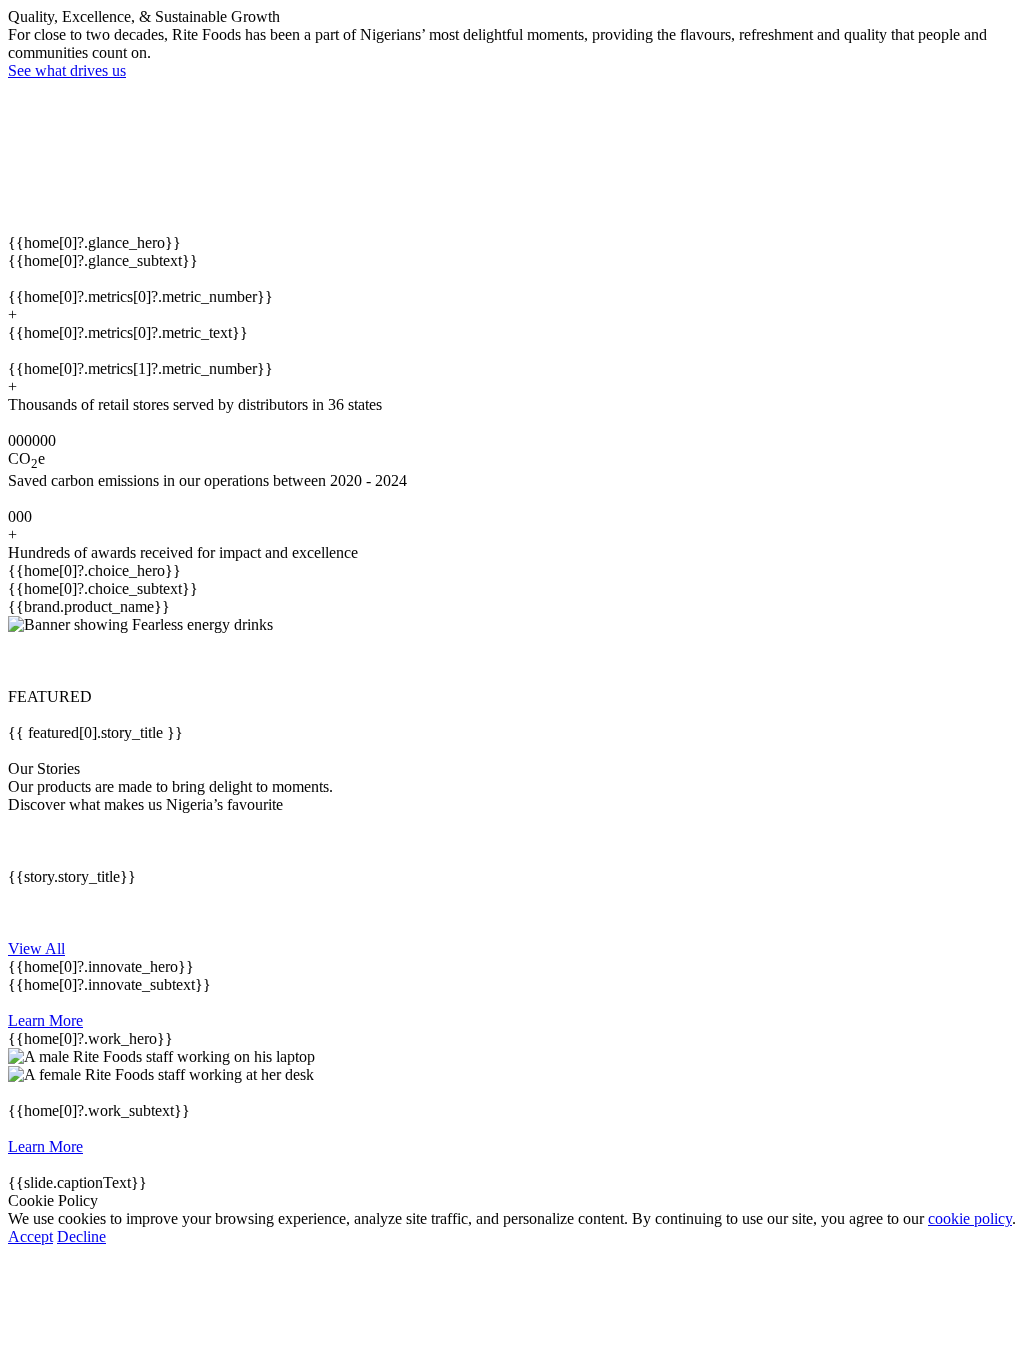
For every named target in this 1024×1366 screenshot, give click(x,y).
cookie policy (970, 1218)
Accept (30, 1236)
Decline (81, 1236)
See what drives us (67, 70)
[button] (512, 661)
